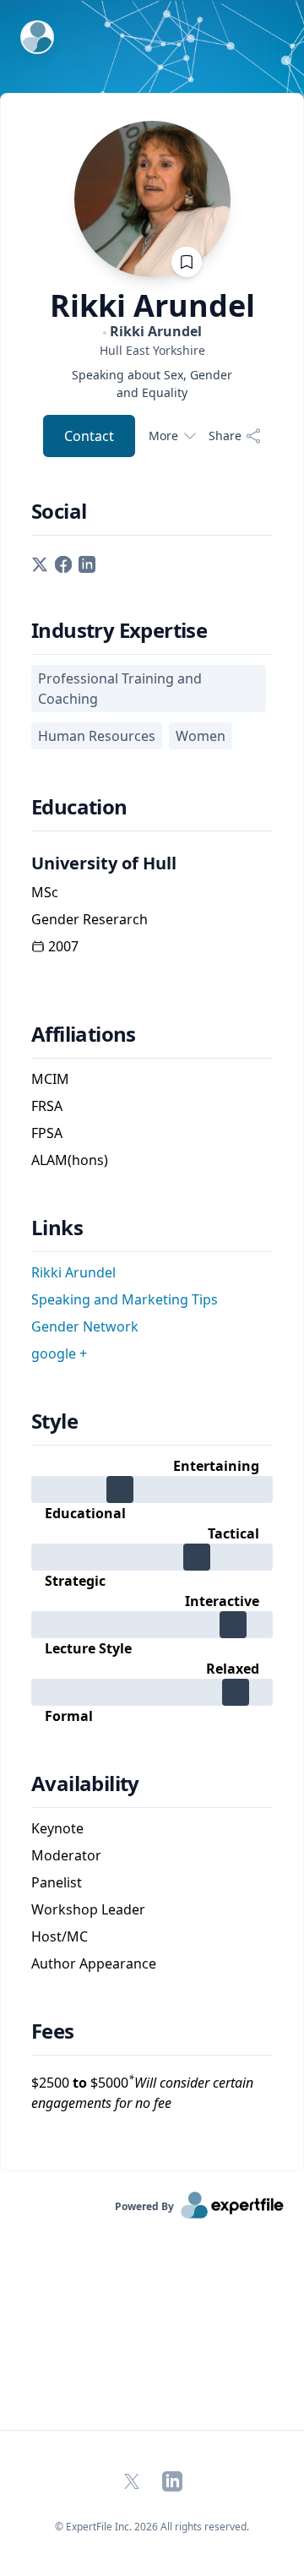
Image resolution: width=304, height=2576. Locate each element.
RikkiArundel (152, 306)
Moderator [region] (66, 1855)
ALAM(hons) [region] (70, 1160)
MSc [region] (45, 892)
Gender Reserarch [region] (90, 919)
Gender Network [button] (85, 1326)
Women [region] (201, 736)
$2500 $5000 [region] (142, 2092)
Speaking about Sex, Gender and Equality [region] (152, 384)
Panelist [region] (57, 1882)
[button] (40, 563)
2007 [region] (63, 946)
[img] (152, 1490)
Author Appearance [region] (94, 1963)
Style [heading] (54, 1421)
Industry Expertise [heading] (119, 630)
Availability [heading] (85, 1784)
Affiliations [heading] (84, 1034)
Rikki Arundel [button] (73, 1272)
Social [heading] (59, 511)
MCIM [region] (50, 1079)
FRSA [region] (47, 1106)
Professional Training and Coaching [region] (120, 689)
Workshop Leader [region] (88, 1909)
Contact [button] (89, 436)
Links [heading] (57, 1228)
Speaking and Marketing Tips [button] (125, 1299)
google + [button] (59, 1353)
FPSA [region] (47, 1133)
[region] (152, 350)
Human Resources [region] (97, 736)
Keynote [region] (57, 1828)
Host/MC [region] (60, 1936)
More (163, 436)
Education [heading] (79, 807)
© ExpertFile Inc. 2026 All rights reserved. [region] (152, 2527)
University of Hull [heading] (104, 863)
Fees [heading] (53, 2031)
